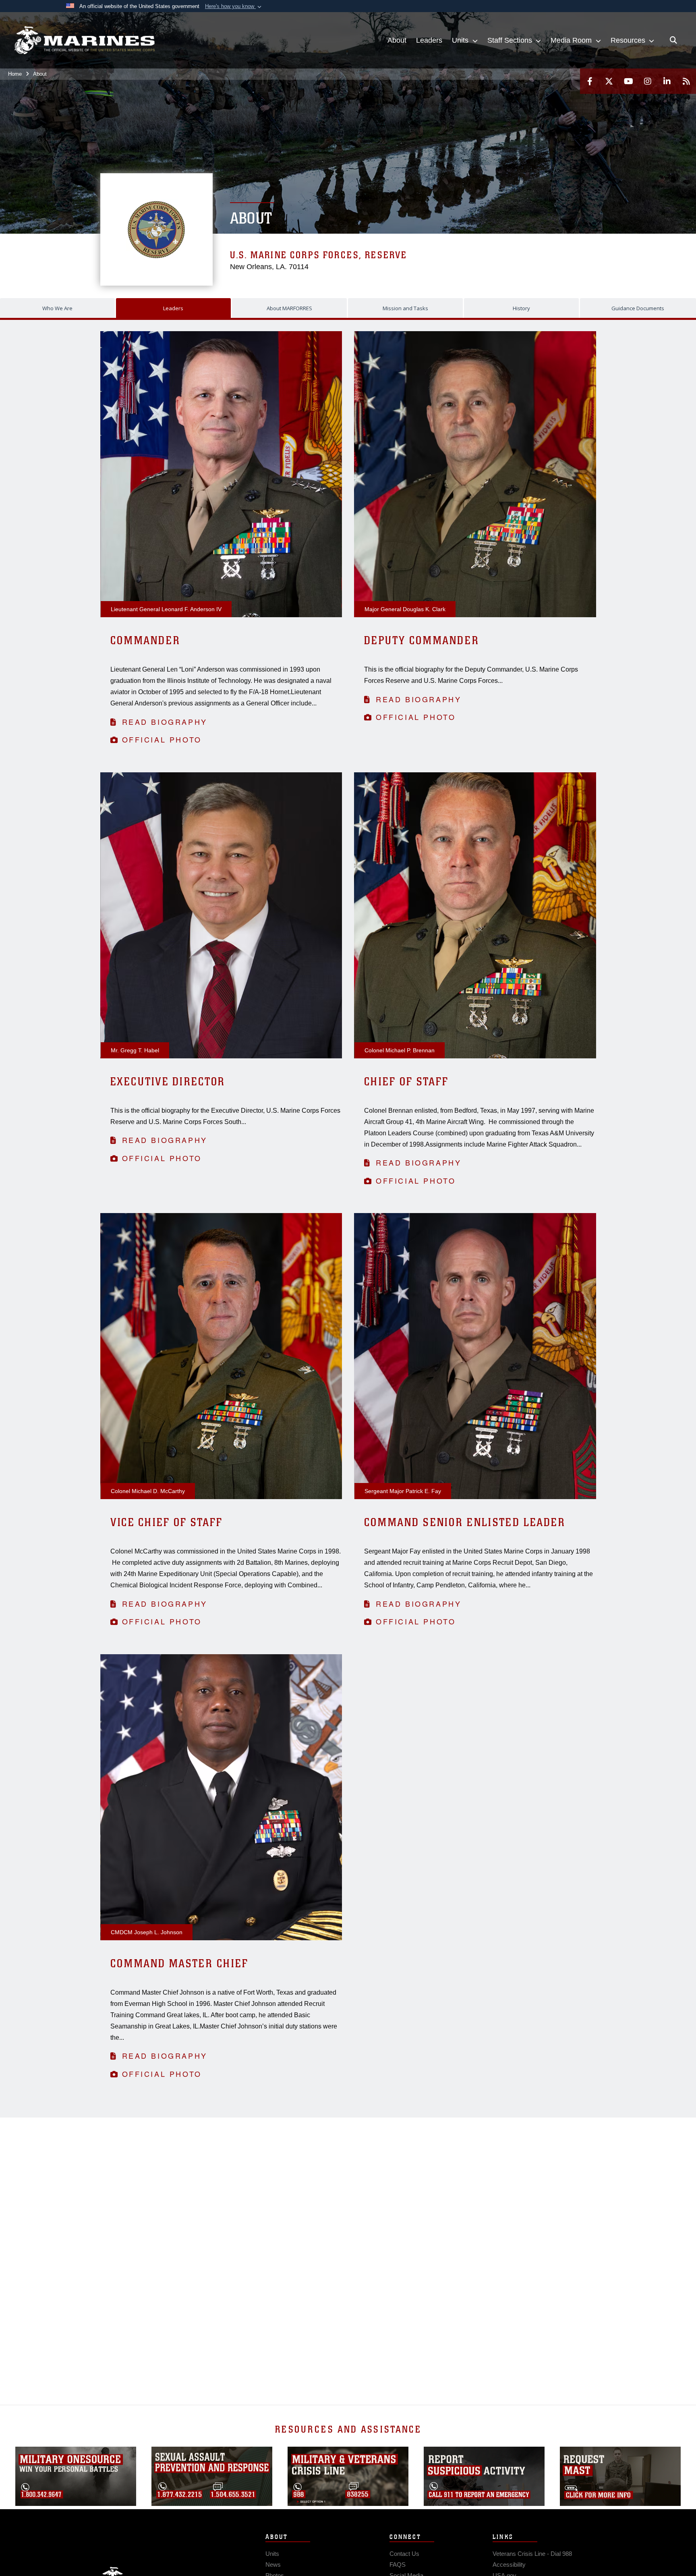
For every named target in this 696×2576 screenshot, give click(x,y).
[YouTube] (628, 81)
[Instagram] (648, 81)
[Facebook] (590, 81)
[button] (234, 6)
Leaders (173, 308)
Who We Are (57, 308)
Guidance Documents (638, 308)
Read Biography (165, 722)
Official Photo (162, 739)
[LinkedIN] (667, 81)
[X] (609, 81)
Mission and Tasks (405, 308)
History (521, 308)
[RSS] (686, 81)
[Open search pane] (673, 40)
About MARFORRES (289, 308)
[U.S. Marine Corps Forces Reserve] (85, 40)
